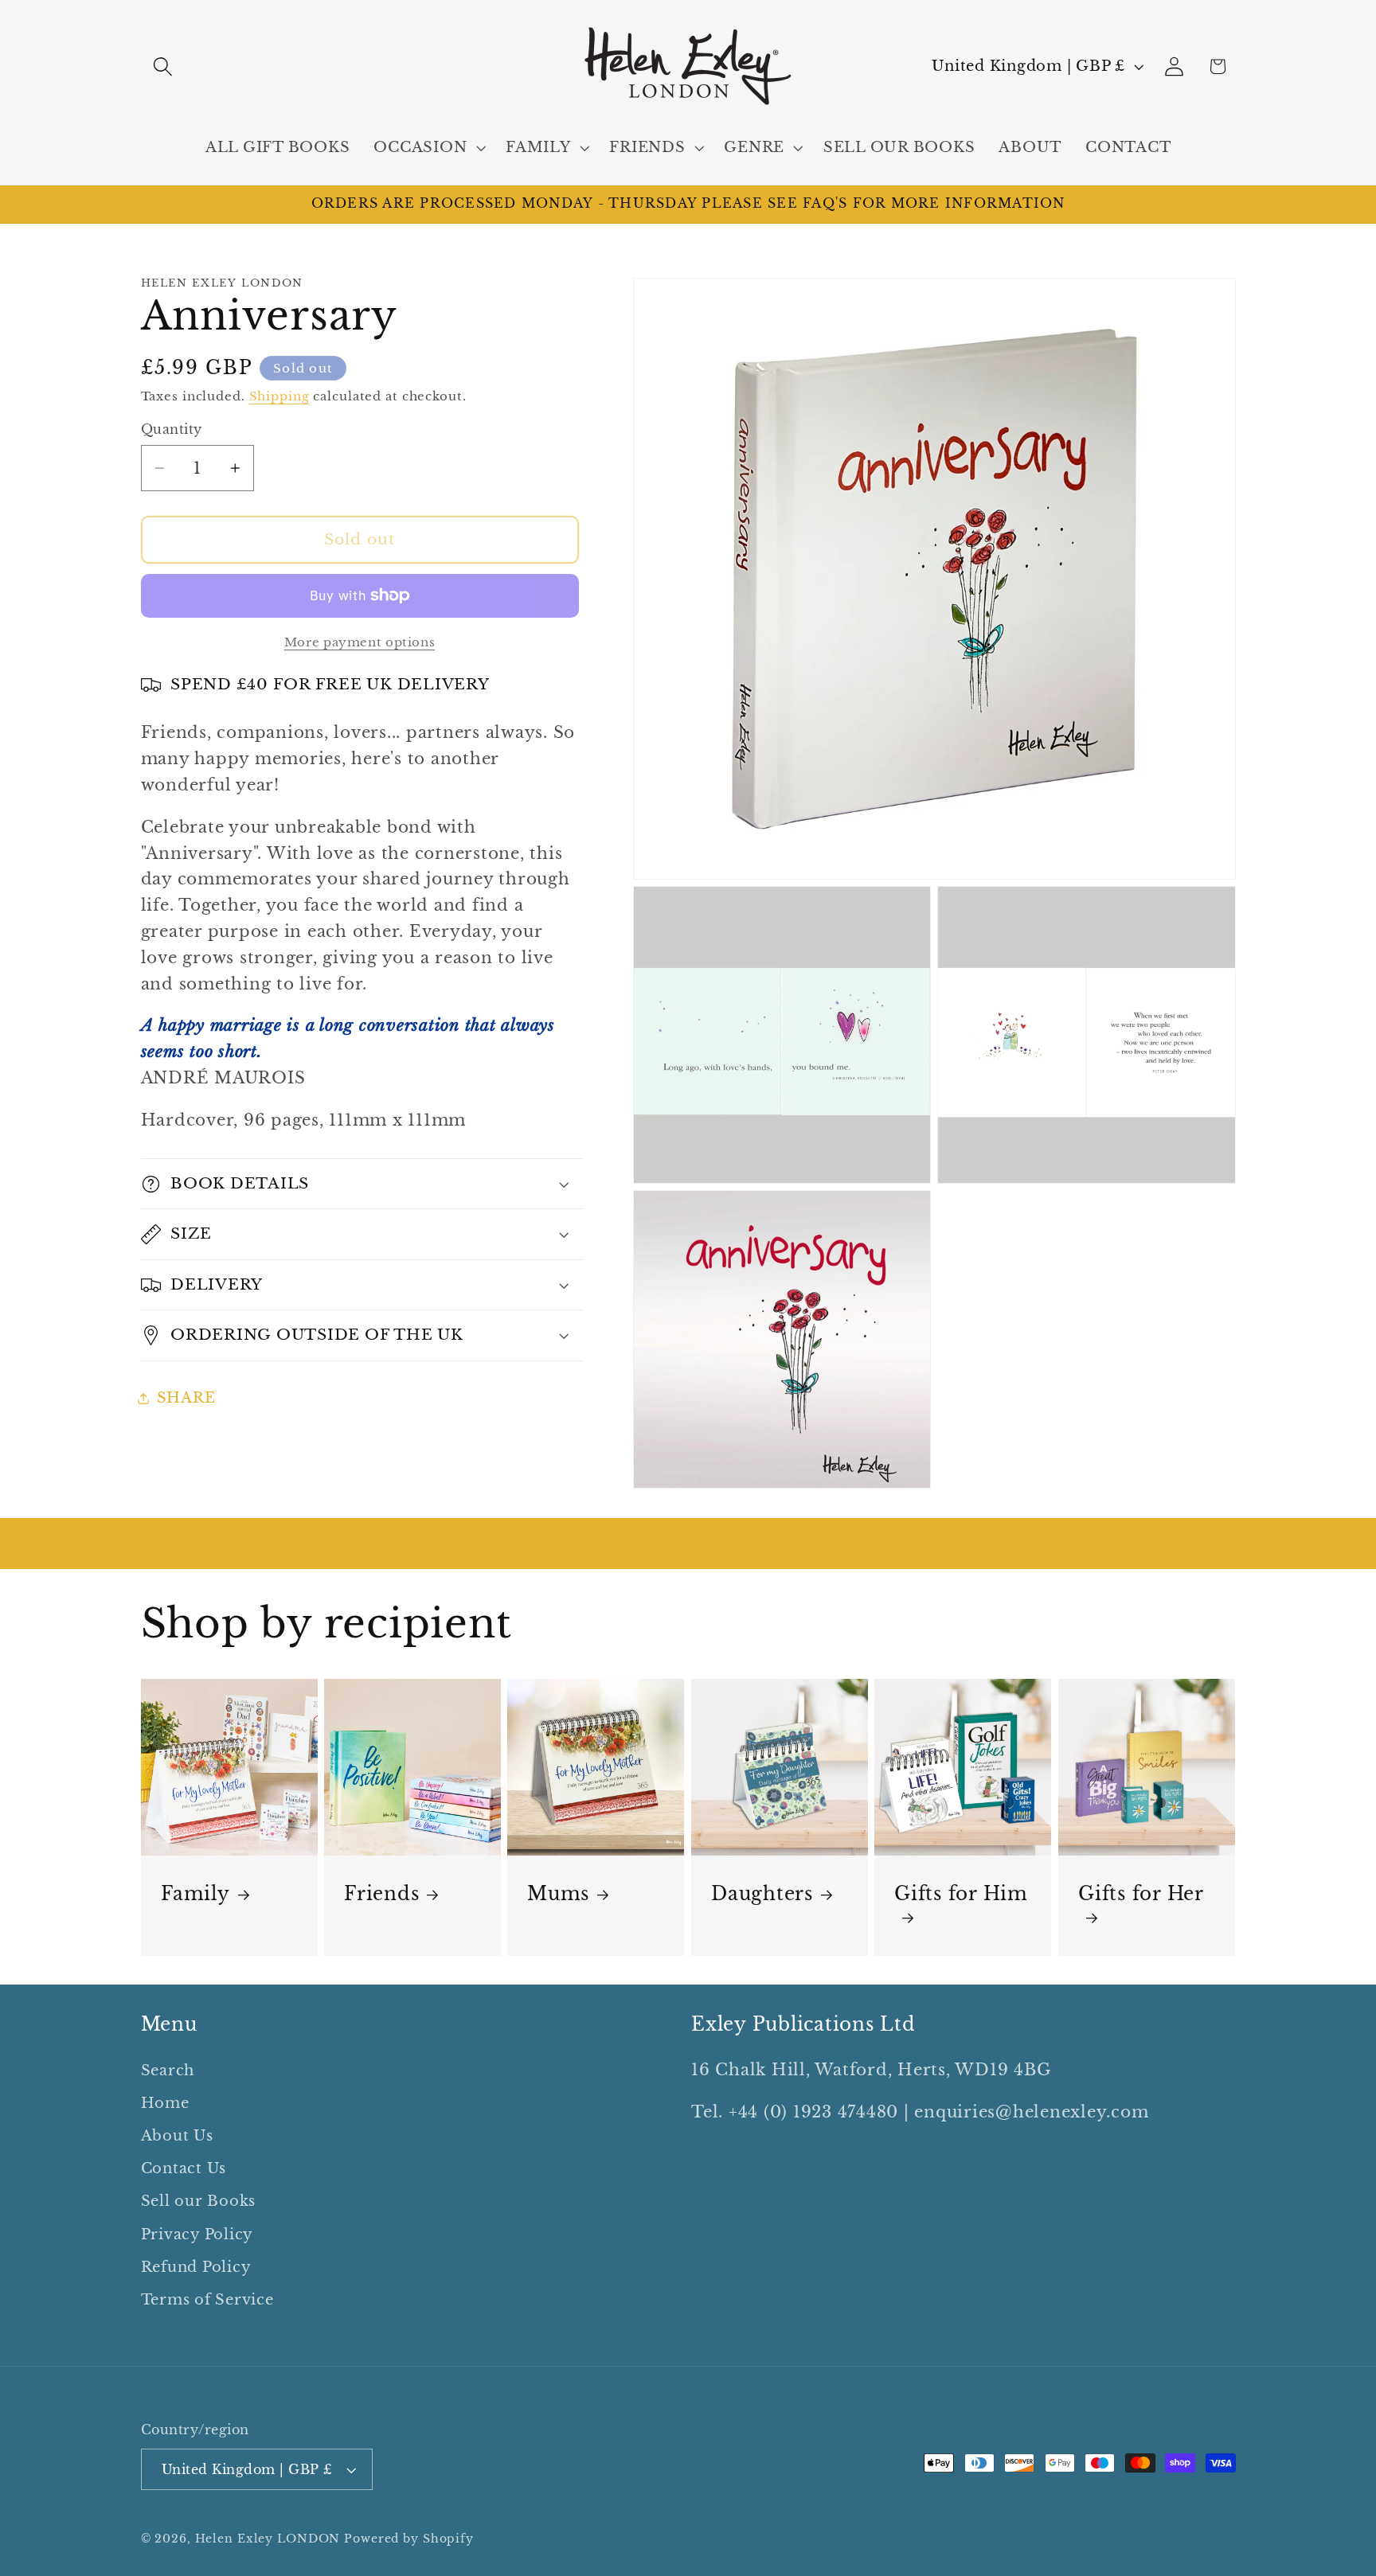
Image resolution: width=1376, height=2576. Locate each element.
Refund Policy (196, 2267)
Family (195, 1894)
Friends (381, 1894)
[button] (163, 66)
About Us (177, 2136)
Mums (558, 1894)
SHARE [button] (186, 1398)
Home (165, 2103)
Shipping (279, 396)
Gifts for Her (1141, 1894)
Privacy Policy (197, 2234)
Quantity (172, 429)
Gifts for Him (961, 1894)
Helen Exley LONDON (268, 2539)
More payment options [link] (360, 642)
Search (168, 2071)
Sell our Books (199, 2201)
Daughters (762, 1894)
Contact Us (184, 2168)
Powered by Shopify (409, 2539)
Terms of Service (207, 2300)
